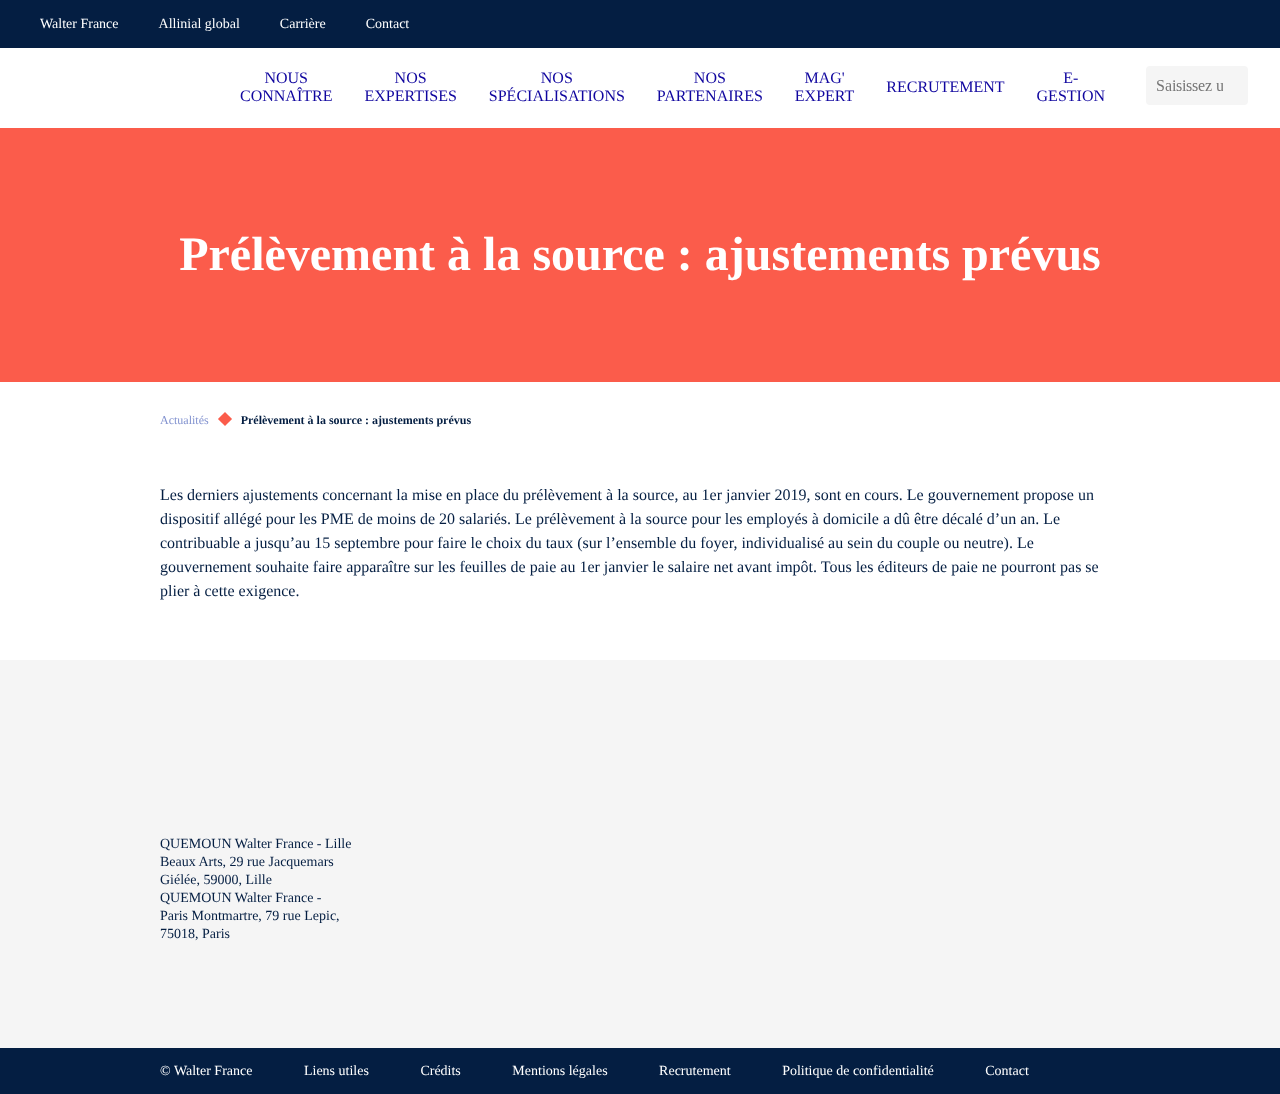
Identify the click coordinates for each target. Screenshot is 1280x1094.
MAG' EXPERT (824, 87)
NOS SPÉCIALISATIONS (557, 87)
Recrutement (695, 1071)
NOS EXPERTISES (410, 87)
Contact (388, 24)
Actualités (184, 420)
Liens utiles (336, 1071)
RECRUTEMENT (945, 87)
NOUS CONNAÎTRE (286, 87)
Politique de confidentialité (858, 1071)
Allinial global (199, 24)
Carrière (303, 24)
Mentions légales (559, 1071)
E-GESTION (1071, 87)
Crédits (440, 1071)
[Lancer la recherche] (1240, 85)
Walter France (79, 24)
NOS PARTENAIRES (710, 87)
